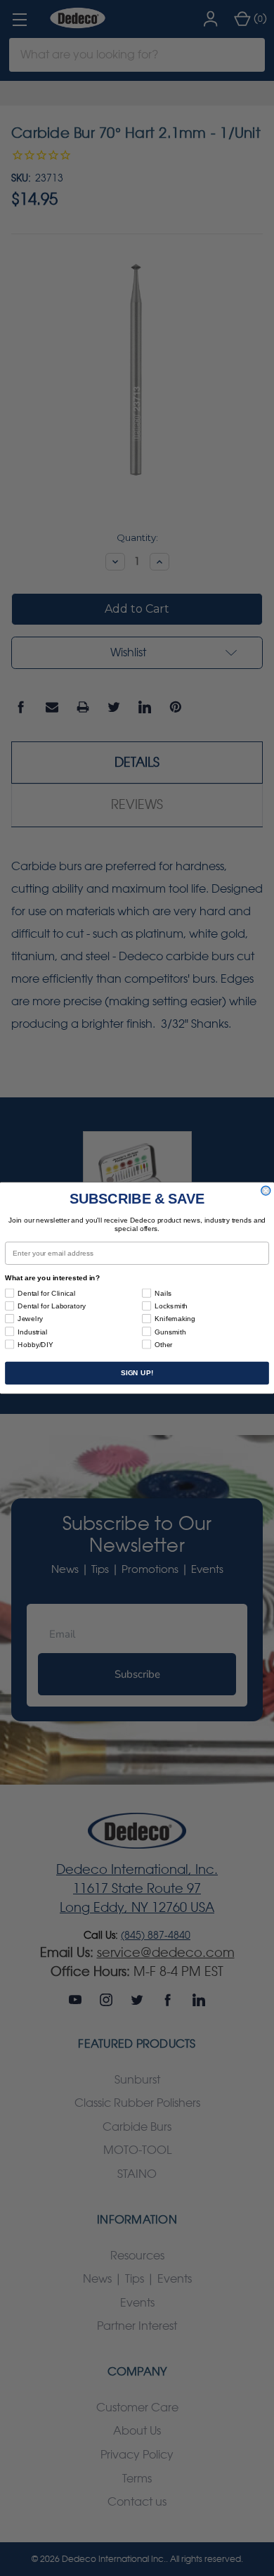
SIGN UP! (137, 1373)
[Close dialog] (266, 1191)
